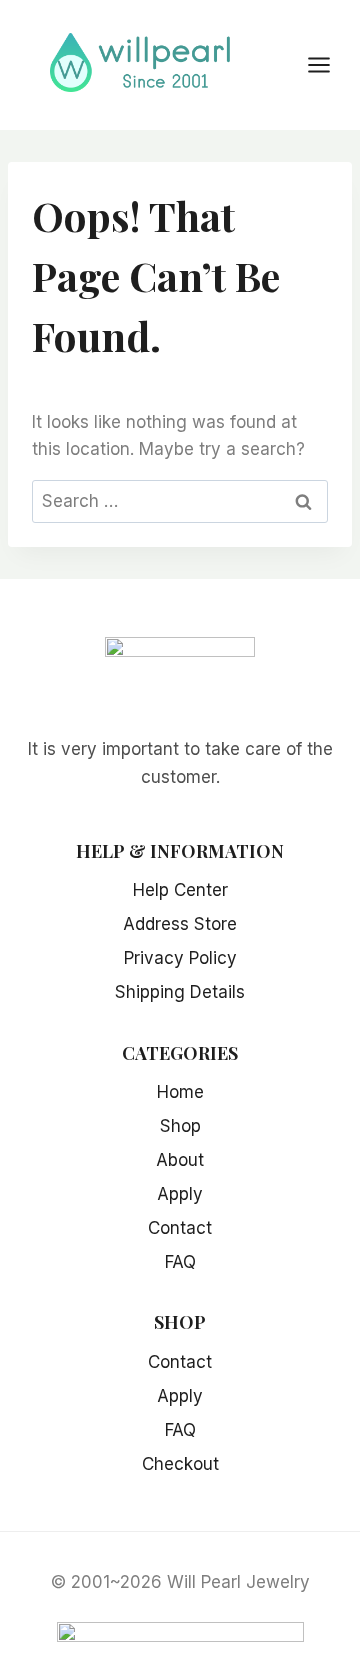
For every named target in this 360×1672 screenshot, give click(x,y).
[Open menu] (329, 64)
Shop (180, 1126)
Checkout (180, 1464)
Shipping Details (180, 992)
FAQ (180, 1262)
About (180, 1160)
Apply (180, 1194)
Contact (180, 1228)
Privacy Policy (180, 958)
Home (180, 1092)
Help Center (180, 890)
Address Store (180, 924)
